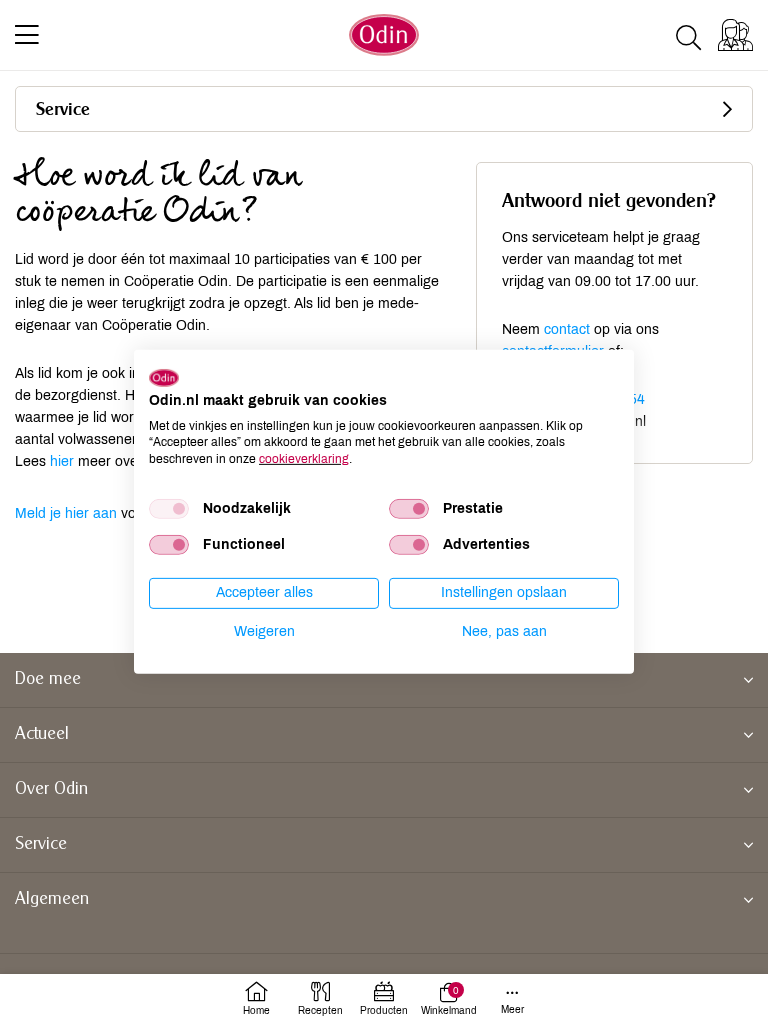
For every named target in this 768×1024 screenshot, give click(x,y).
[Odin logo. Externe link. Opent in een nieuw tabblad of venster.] (164, 378)
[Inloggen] (735, 35)
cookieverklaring (304, 459)
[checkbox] (169, 509)
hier (62, 461)
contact (567, 329)
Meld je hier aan (66, 513)
